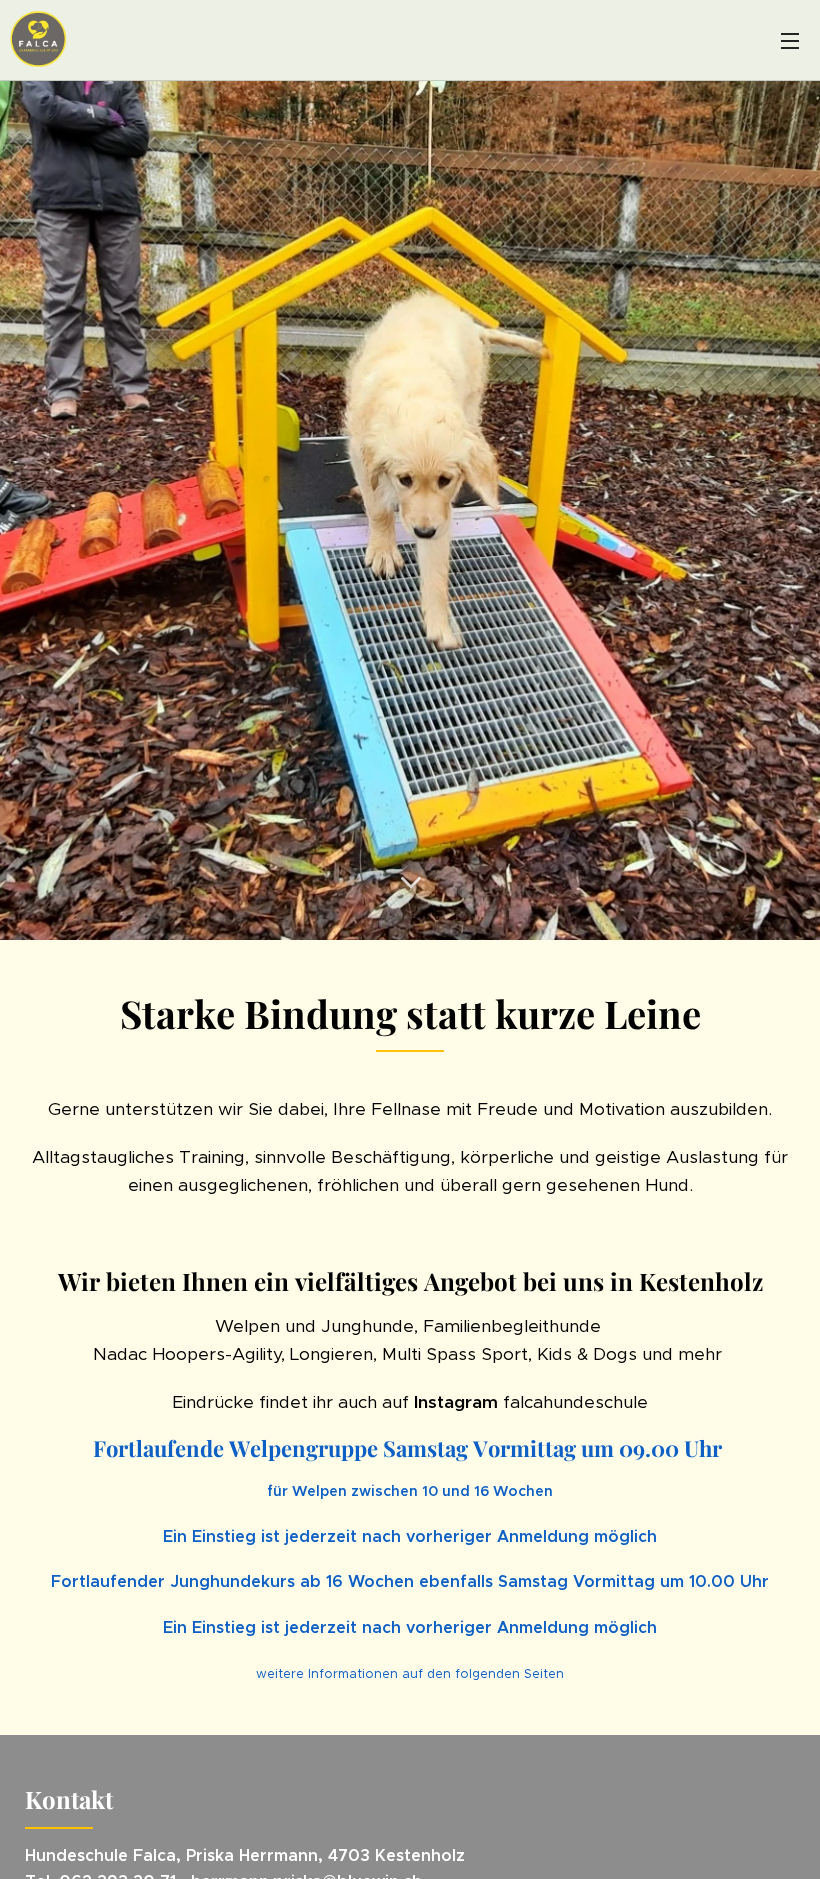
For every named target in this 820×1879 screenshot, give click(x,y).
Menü (790, 40)
